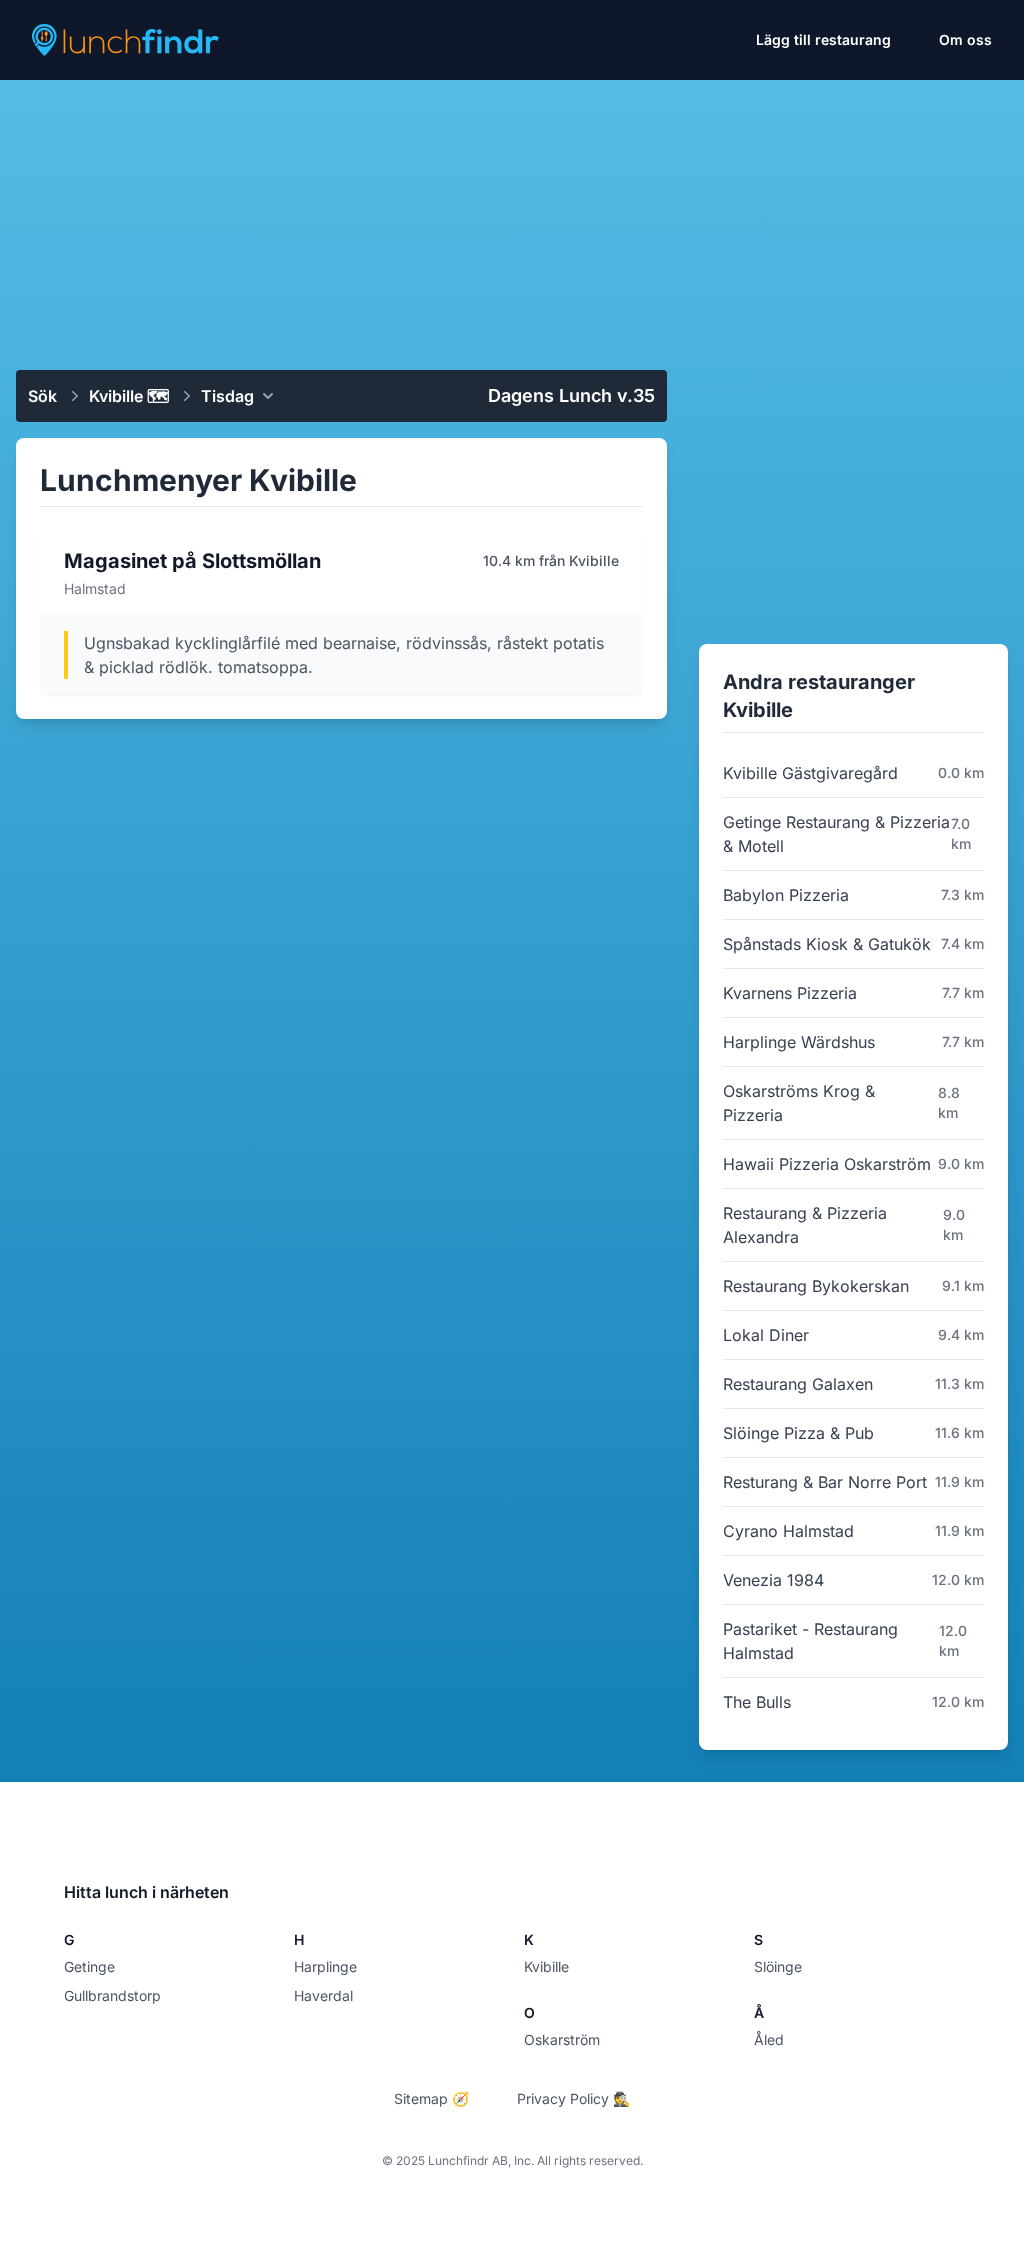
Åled (769, 2039)
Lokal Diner (766, 1335)
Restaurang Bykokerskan (816, 1286)
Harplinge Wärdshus (799, 1042)
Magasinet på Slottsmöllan (192, 561)
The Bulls (757, 1702)
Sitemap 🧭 (431, 2098)
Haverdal (323, 1995)
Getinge (89, 1966)
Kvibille (546, 1966)
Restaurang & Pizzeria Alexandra (805, 1225)
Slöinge (778, 1966)
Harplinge (325, 1966)
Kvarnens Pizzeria (790, 993)
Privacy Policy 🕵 (573, 2098)
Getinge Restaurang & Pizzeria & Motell (836, 834)
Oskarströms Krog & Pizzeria (799, 1103)
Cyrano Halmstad (788, 1531)
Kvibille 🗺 (129, 396)
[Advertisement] (512, 217)
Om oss (965, 39)
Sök (42, 396)
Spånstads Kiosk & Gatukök (827, 944)
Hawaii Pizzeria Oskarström (827, 1164)
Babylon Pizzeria (786, 895)
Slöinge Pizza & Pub (798, 1433)
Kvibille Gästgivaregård (810, 773)
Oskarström (562, 2039)
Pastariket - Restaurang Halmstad (810, 1641)
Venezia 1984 (773, 1580)
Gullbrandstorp (112, 1995)
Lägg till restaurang (823, 39)
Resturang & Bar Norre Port (825, 1482)
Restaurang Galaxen (798, 1384)
